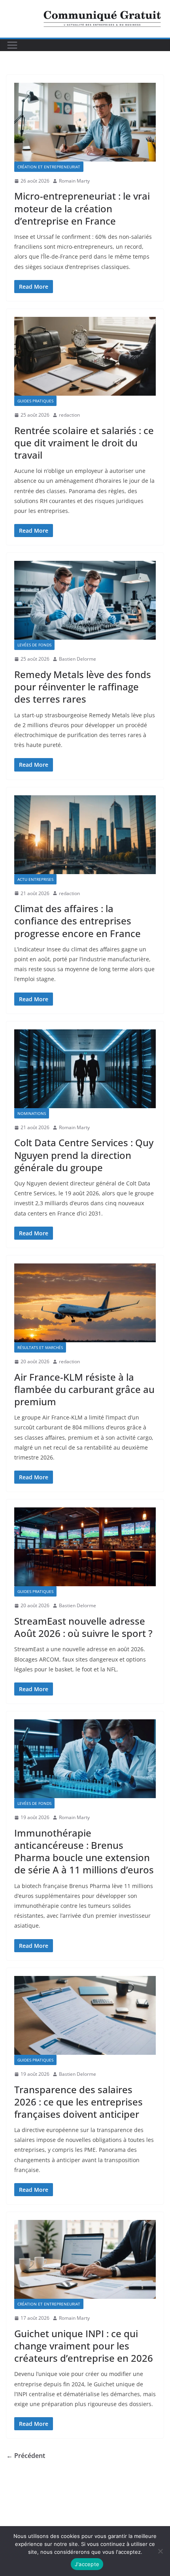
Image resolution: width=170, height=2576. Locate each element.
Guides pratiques (35, 401)
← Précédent (26, 2456)
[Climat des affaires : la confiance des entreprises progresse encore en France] (85, 835)
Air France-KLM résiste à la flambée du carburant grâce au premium (84, 1389)
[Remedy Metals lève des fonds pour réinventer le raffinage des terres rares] (85, 600)
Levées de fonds (34, 645)
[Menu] (12, 45)
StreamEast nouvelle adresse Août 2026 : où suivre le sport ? (83, 1627)
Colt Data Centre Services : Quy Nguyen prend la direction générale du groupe (84, 1155)
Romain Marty (74, 181)
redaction (69, 415)
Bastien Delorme (77, 659)
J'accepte (87, 2564)
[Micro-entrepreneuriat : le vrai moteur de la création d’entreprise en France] (85, 122)
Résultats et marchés (40, 1347)
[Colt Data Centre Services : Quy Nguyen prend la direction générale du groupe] (85, 1069)
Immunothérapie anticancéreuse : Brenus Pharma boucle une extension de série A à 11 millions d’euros (84, 1851)
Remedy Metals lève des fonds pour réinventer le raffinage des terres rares (83, 687)
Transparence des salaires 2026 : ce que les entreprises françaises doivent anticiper (78, 2102)
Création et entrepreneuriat (49, 167)
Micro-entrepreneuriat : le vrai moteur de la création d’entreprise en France (82, 208)
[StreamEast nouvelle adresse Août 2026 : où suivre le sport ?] (85, 1547)
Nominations (32, 1113)
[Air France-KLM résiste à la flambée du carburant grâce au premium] (85, 1303)
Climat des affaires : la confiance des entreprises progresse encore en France (77, 921)
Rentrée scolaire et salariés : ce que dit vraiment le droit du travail (84, 443)
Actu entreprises (35, 879)
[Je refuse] (160, 2551)
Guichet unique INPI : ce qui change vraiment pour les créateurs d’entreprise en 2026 (84, 2346)
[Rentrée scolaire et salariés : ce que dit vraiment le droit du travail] (85, 356)
